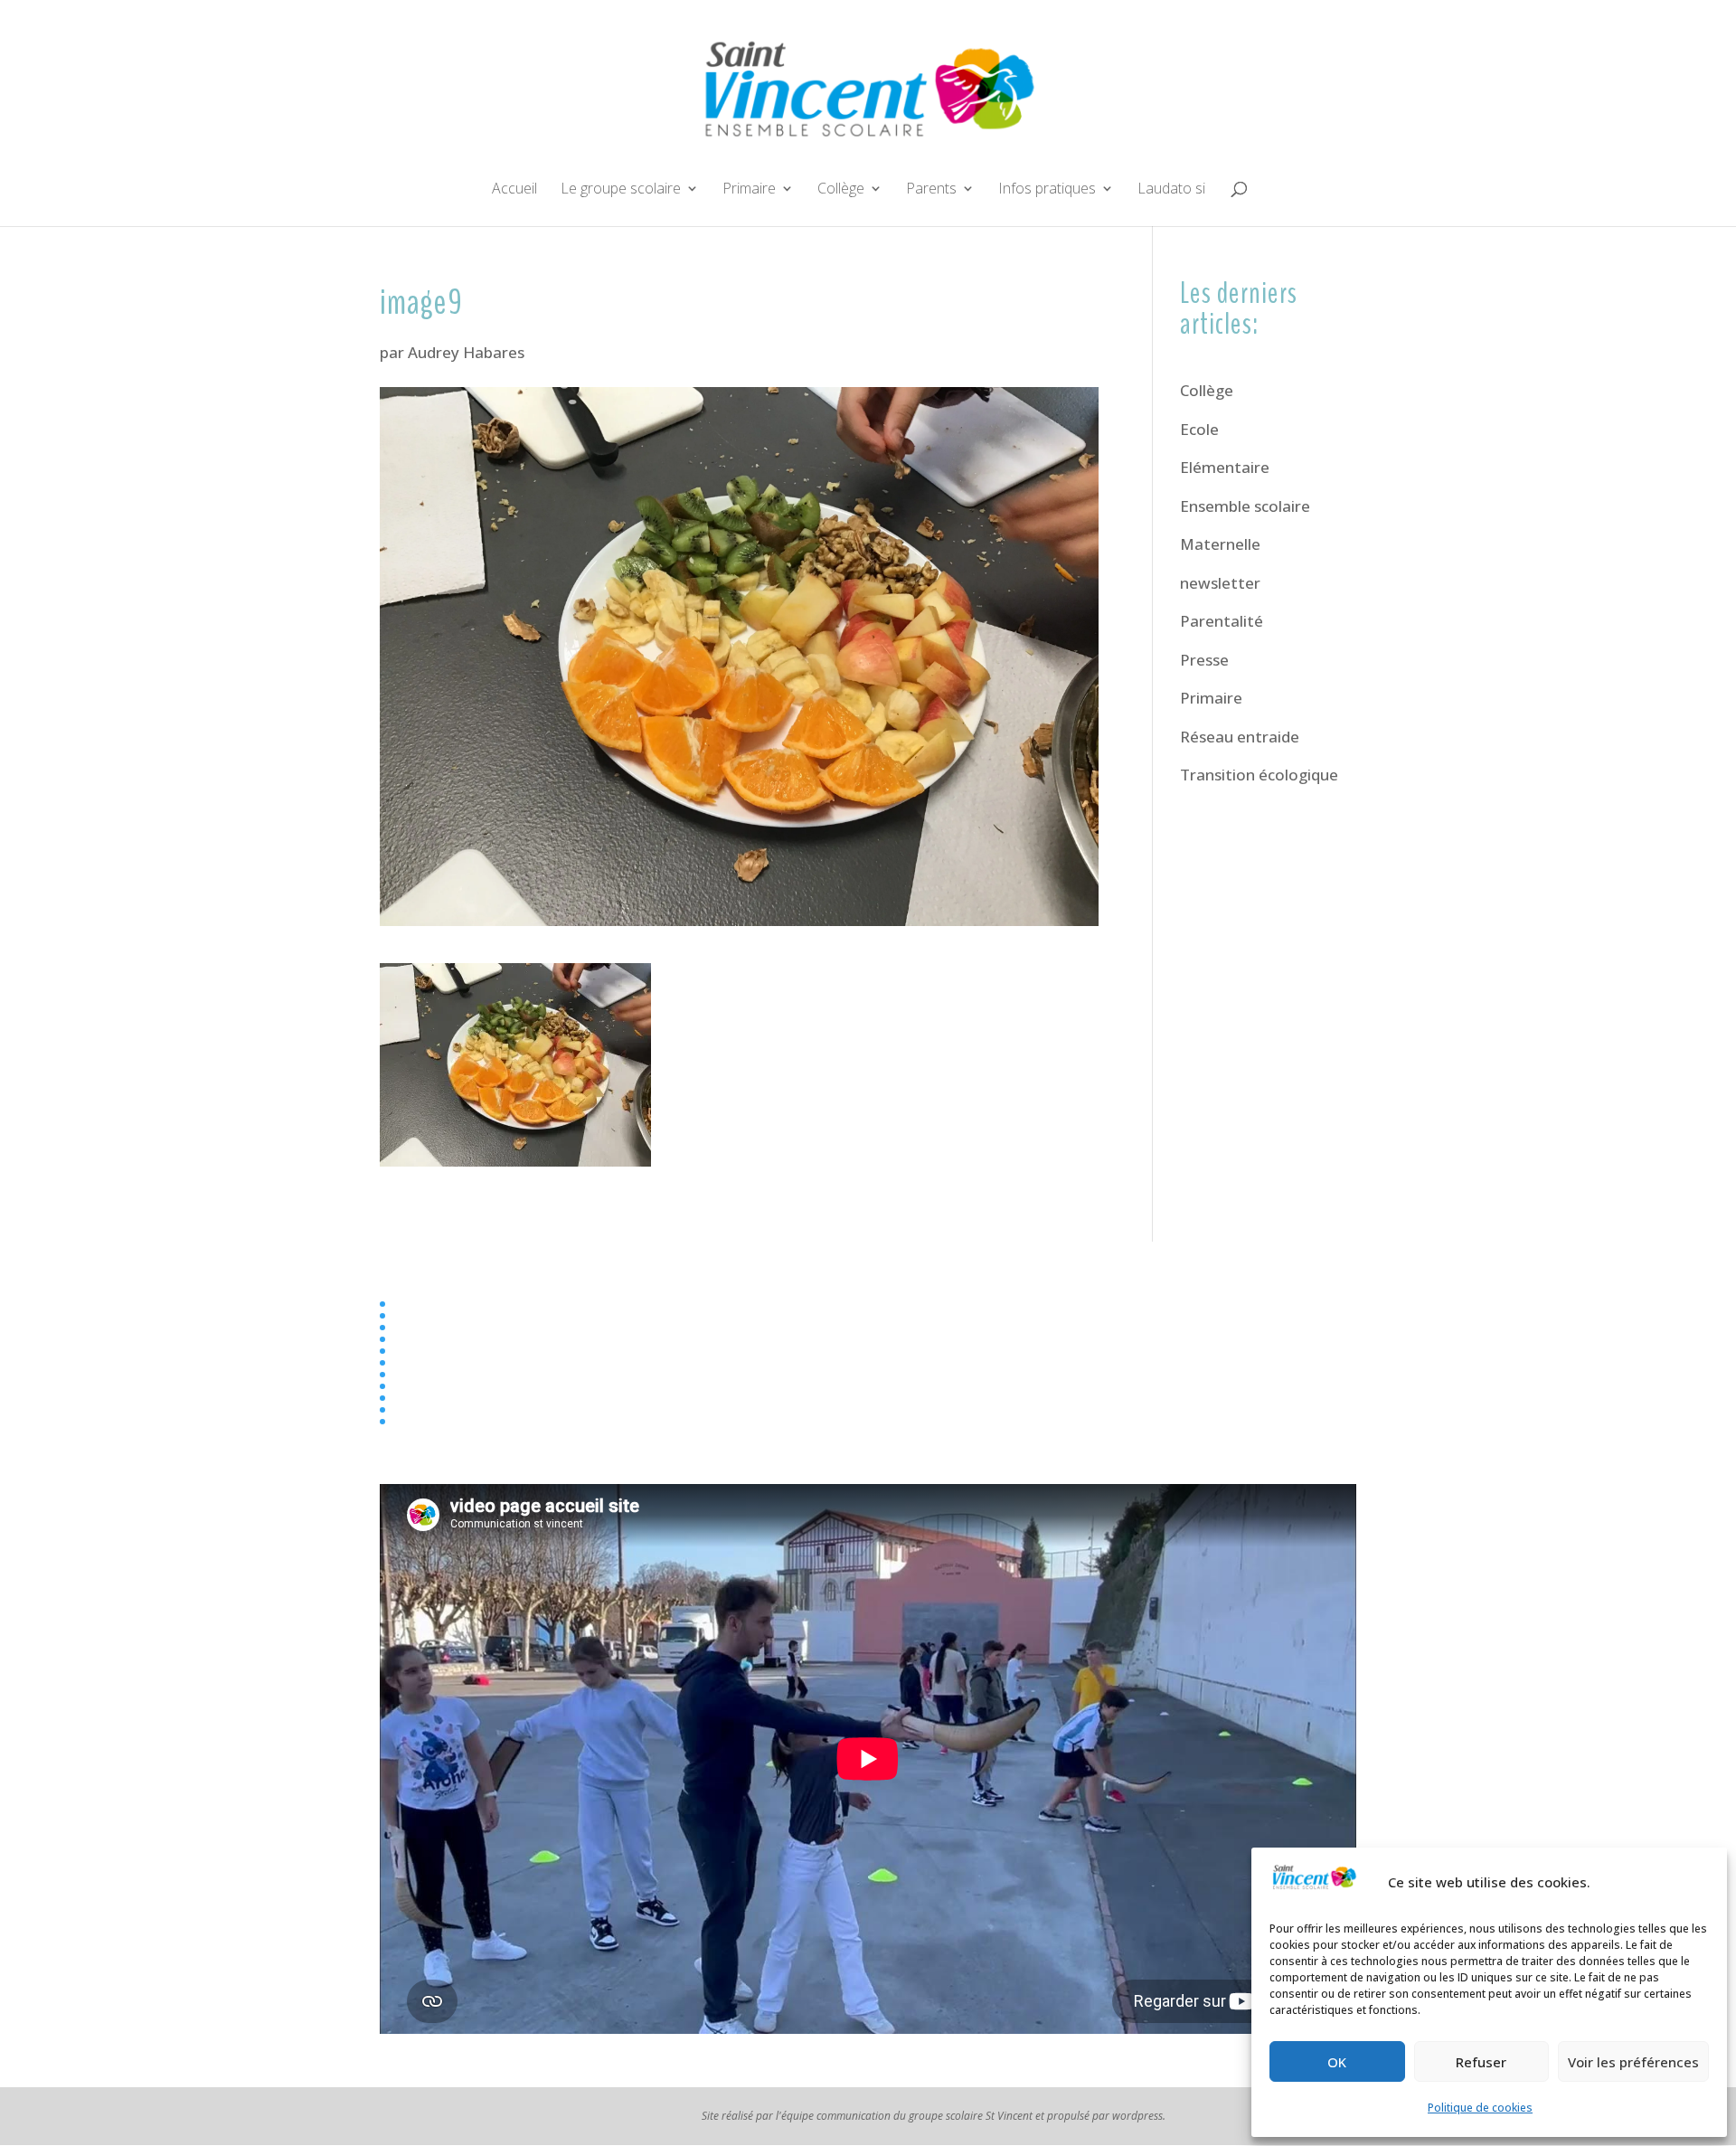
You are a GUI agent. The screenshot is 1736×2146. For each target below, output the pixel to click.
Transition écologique (1259, 775)
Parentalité (1222, 621)
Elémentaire (1225, 467)
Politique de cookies (1480, 2108)
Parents (931, 190)
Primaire (749, 190)
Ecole (1199, 429)
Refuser (1481, 2062)
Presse (1204, 660)
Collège (841, 190)
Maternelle (1220, 544)
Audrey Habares (466, 352)
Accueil (514, 190)
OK (1337, 2062)
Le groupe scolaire (621, 190)
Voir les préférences (1633, 2062)
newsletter (1220, 583)
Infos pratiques (1047, 190)
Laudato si (1171, 190)
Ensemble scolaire (1245, 506)
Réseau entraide (1240, 737)
